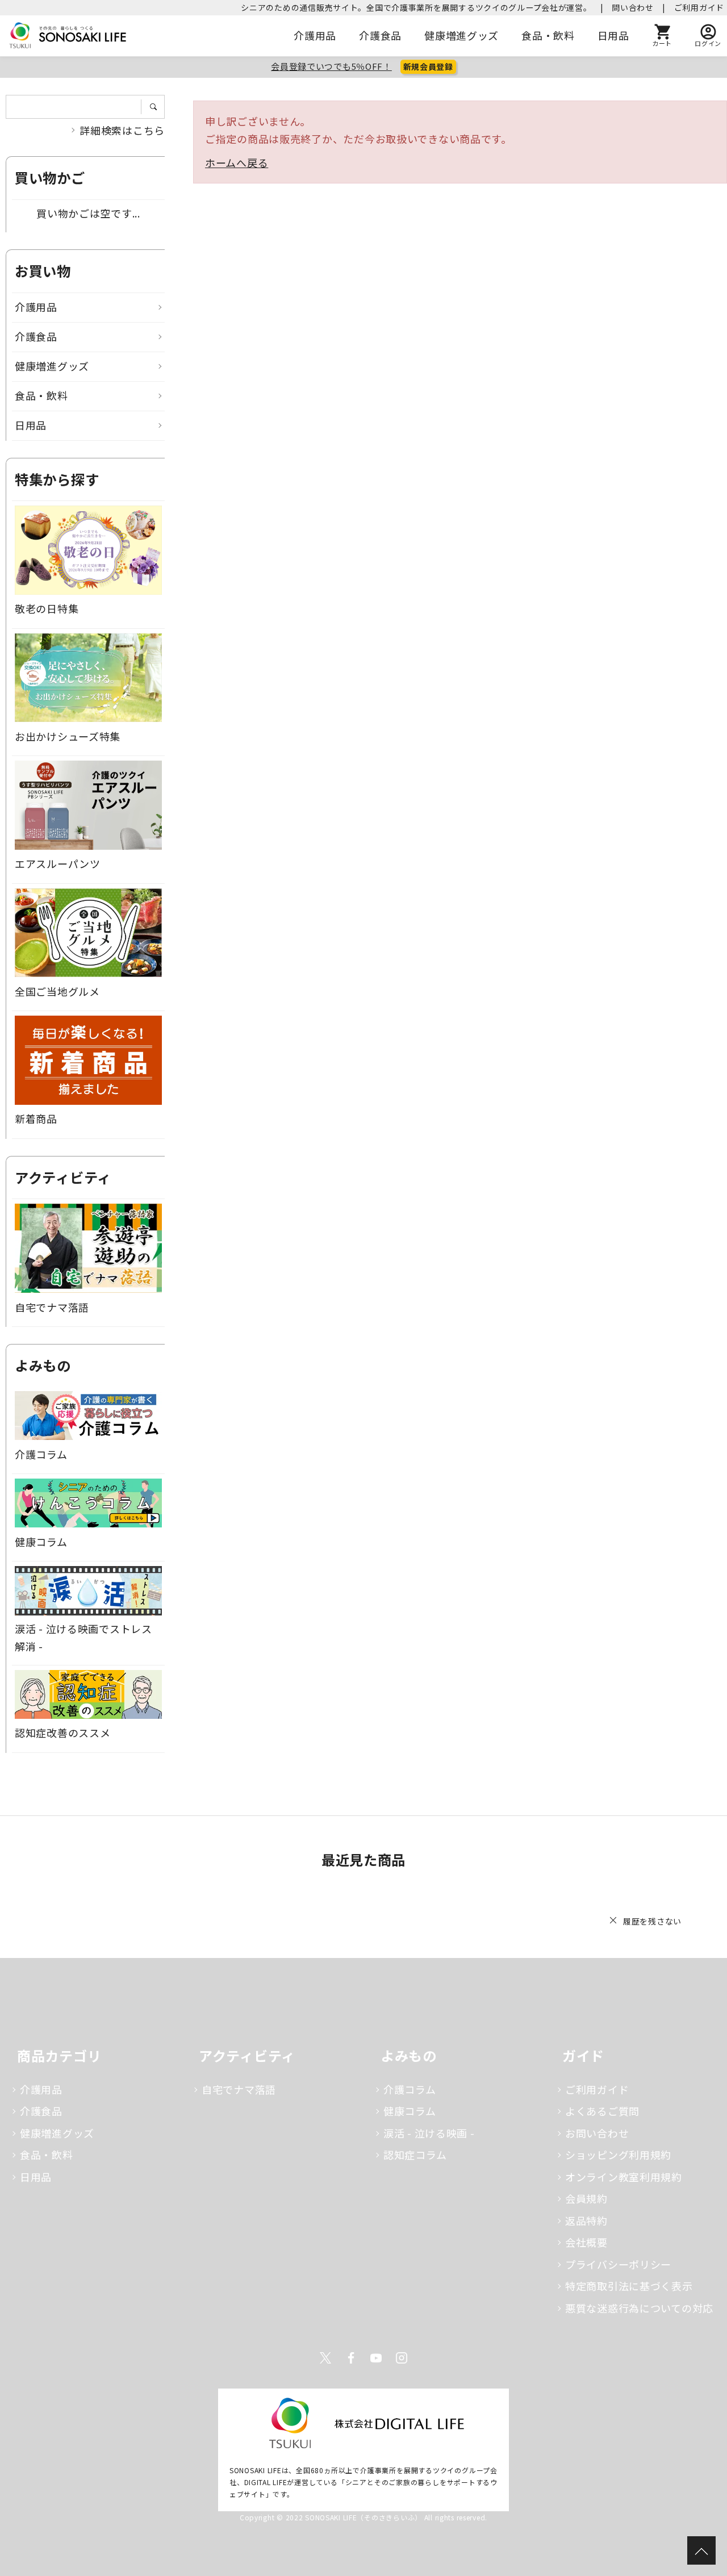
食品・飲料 (548, 35)
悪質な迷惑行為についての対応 (639, 2308)
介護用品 (315, 35)
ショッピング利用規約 (618, 2155)
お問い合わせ (597, 2133)
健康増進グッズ (461, 35)
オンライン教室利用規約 (624, 2177)
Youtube (376, 2358)
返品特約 (586, 2220)
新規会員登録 (428, 66)
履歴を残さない (652, 1921)
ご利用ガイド (699, 7)
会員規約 (586, 2198)
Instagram (402, 2358)
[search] (157, 107)
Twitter (325, 2358)
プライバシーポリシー (618, 2264)
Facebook (351, 2358)
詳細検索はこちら (122, 130)
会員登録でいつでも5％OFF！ (331, 66)
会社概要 (586, 2242)
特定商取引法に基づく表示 (629, 2286)
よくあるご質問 (602, 2111)
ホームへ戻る (237, 162)
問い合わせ (633, 7)
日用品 (613, 35)
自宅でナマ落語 (239, 2089)
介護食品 (380, 35)
